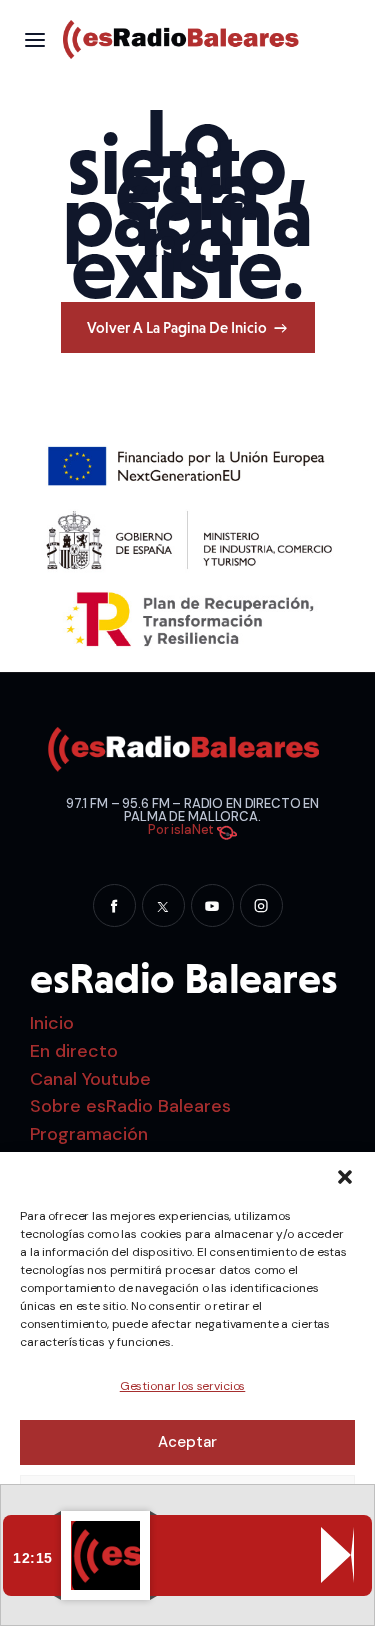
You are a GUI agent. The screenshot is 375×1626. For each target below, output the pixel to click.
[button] (345, 1177)
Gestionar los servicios (183, 1386)
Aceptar (187, 1442)
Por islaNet (182, 829)
